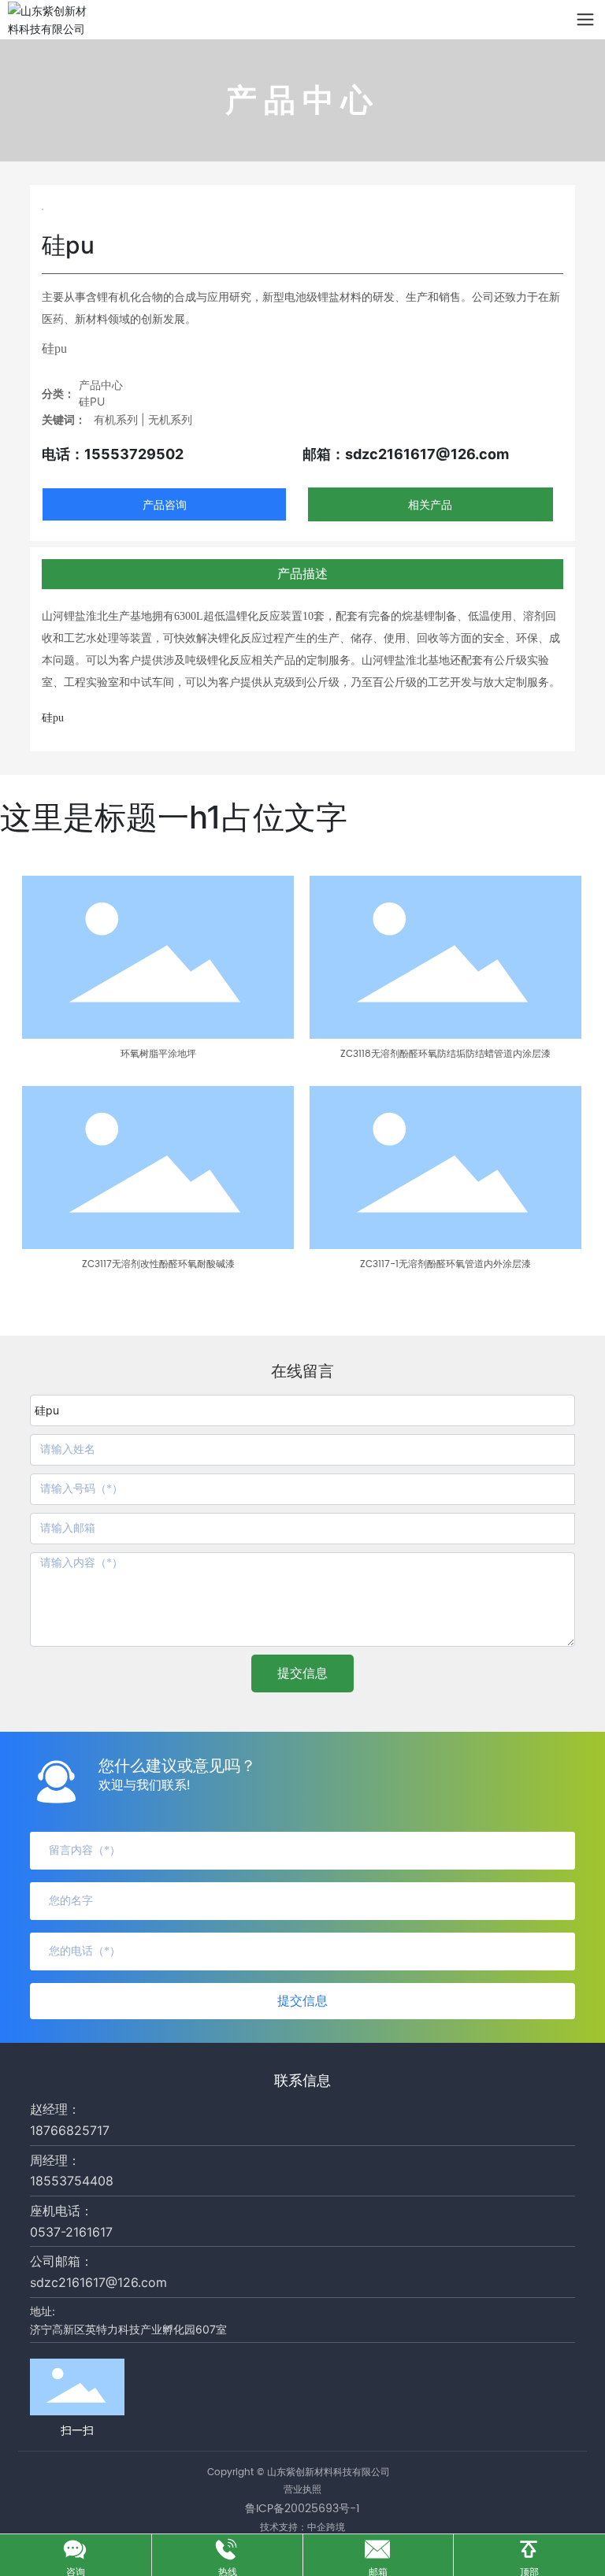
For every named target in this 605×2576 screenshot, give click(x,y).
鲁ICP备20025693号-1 (302, 2509)
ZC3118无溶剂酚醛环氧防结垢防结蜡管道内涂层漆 (445, 1054)
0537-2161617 (71, 2232)
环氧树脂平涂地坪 (158, 1054)
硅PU (92, 401)
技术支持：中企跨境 (302, 2527)
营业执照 (302, 2490)
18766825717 (70, 2130)
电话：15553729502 (113, 454)
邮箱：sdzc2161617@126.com (406, 454)
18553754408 (72, 2181)
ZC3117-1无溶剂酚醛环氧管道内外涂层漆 (445, 1264)
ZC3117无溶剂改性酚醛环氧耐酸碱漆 (158, 1264)
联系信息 (302, 2080)
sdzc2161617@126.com (98, 2282)
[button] (111, 1303)
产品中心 (101, 385)
